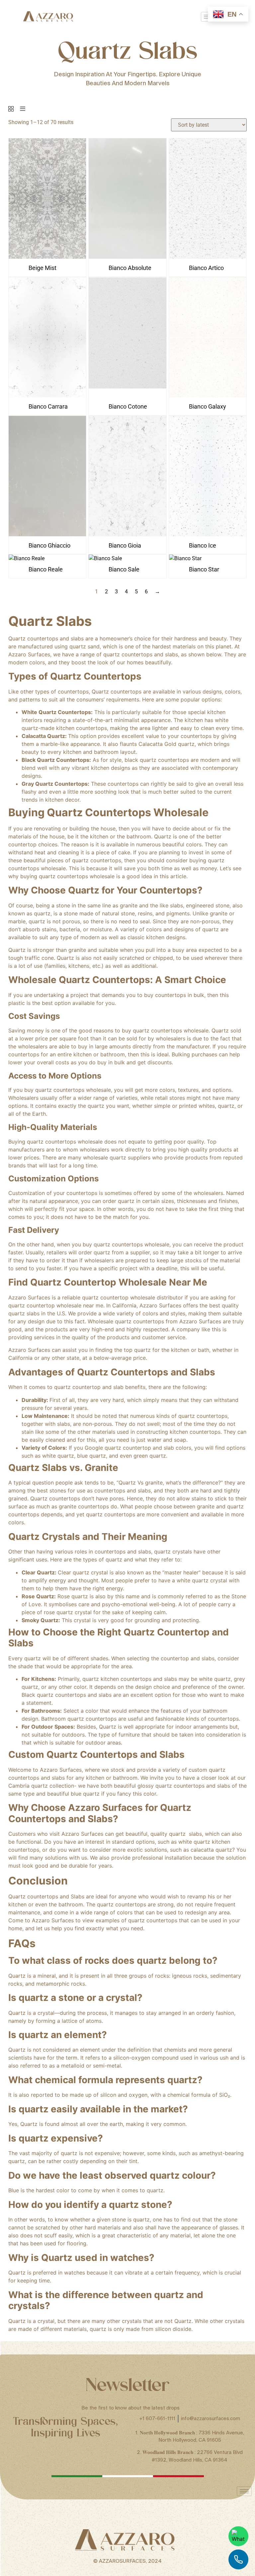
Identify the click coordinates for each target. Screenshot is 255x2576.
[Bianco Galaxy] (208, 396)
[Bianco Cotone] (127, 396)
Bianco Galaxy (208, 406)
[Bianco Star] (185, 558)
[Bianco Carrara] (47, 396)
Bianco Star (204, 569)
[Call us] (238, 2559)
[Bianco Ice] (208, 534)
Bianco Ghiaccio (49, 545)
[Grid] (11, 109)
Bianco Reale (46, 569)
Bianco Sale (124, 569)
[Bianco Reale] (27, 558)
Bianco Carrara (48, 406)
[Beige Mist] (47, 257)
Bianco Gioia (125, 545)
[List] (23, 109)
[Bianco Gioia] (127, 534)
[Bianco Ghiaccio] (47, 534)
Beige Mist (42, 268)
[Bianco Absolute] (127, 257)
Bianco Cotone (128, 406)
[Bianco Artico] (208, 257)
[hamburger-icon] (244, 2491)
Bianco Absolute (130, 268)
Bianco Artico (206, 268)
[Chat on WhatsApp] (238, 2536)
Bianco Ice (203, 545)
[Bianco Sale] (105, 558)
